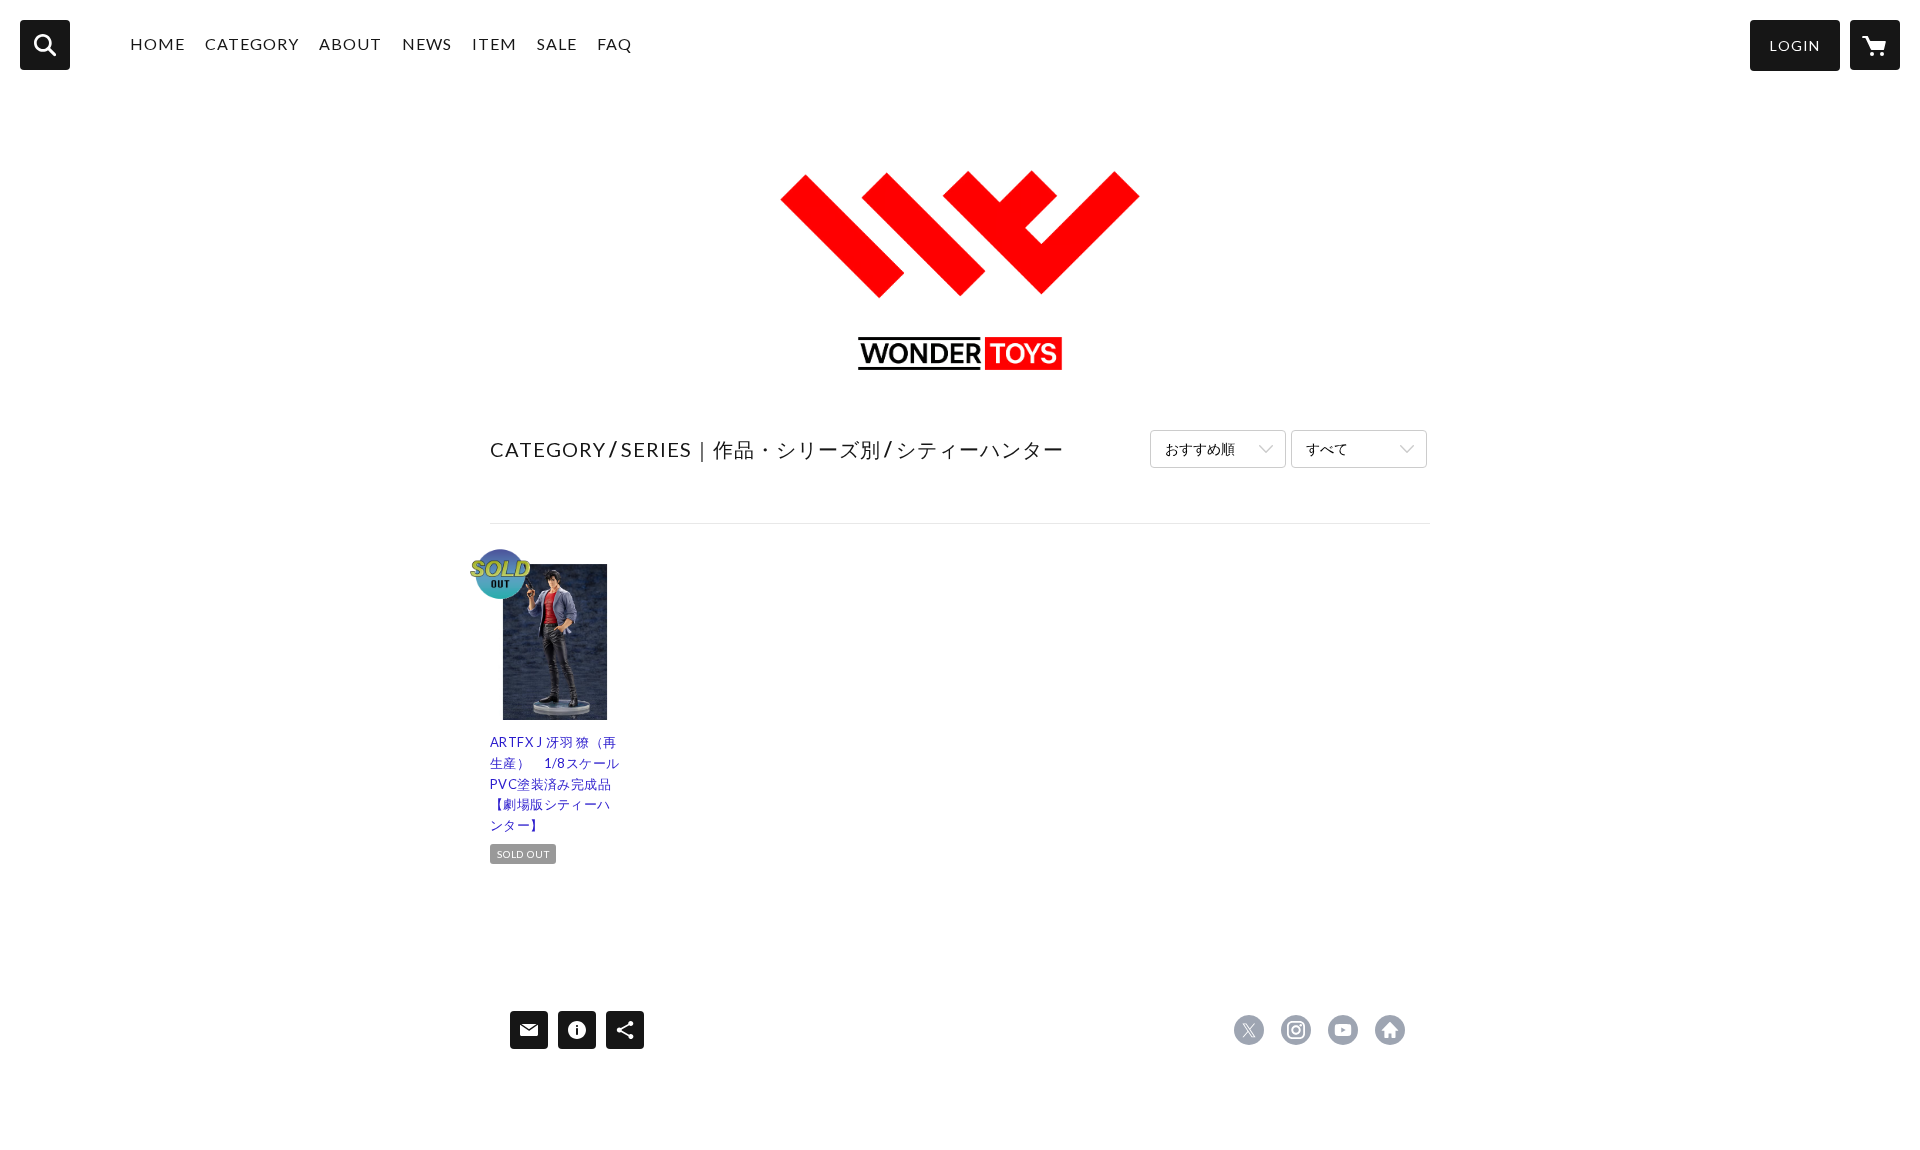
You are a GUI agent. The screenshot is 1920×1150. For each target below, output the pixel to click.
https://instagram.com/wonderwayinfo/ (1296, 1030)
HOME (157, 43)
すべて (1327, 448)
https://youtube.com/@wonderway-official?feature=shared (1343, 1030)
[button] (1795, 45)
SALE (557, 43)
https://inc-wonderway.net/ (1390, 1030)
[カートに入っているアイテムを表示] (1875, 45)
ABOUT (350, 43)
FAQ (614, 43)
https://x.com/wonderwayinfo (1249, 1030)
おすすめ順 (1200, 448)
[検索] (45, 45)
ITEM (494, 43)
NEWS (427, 43)
